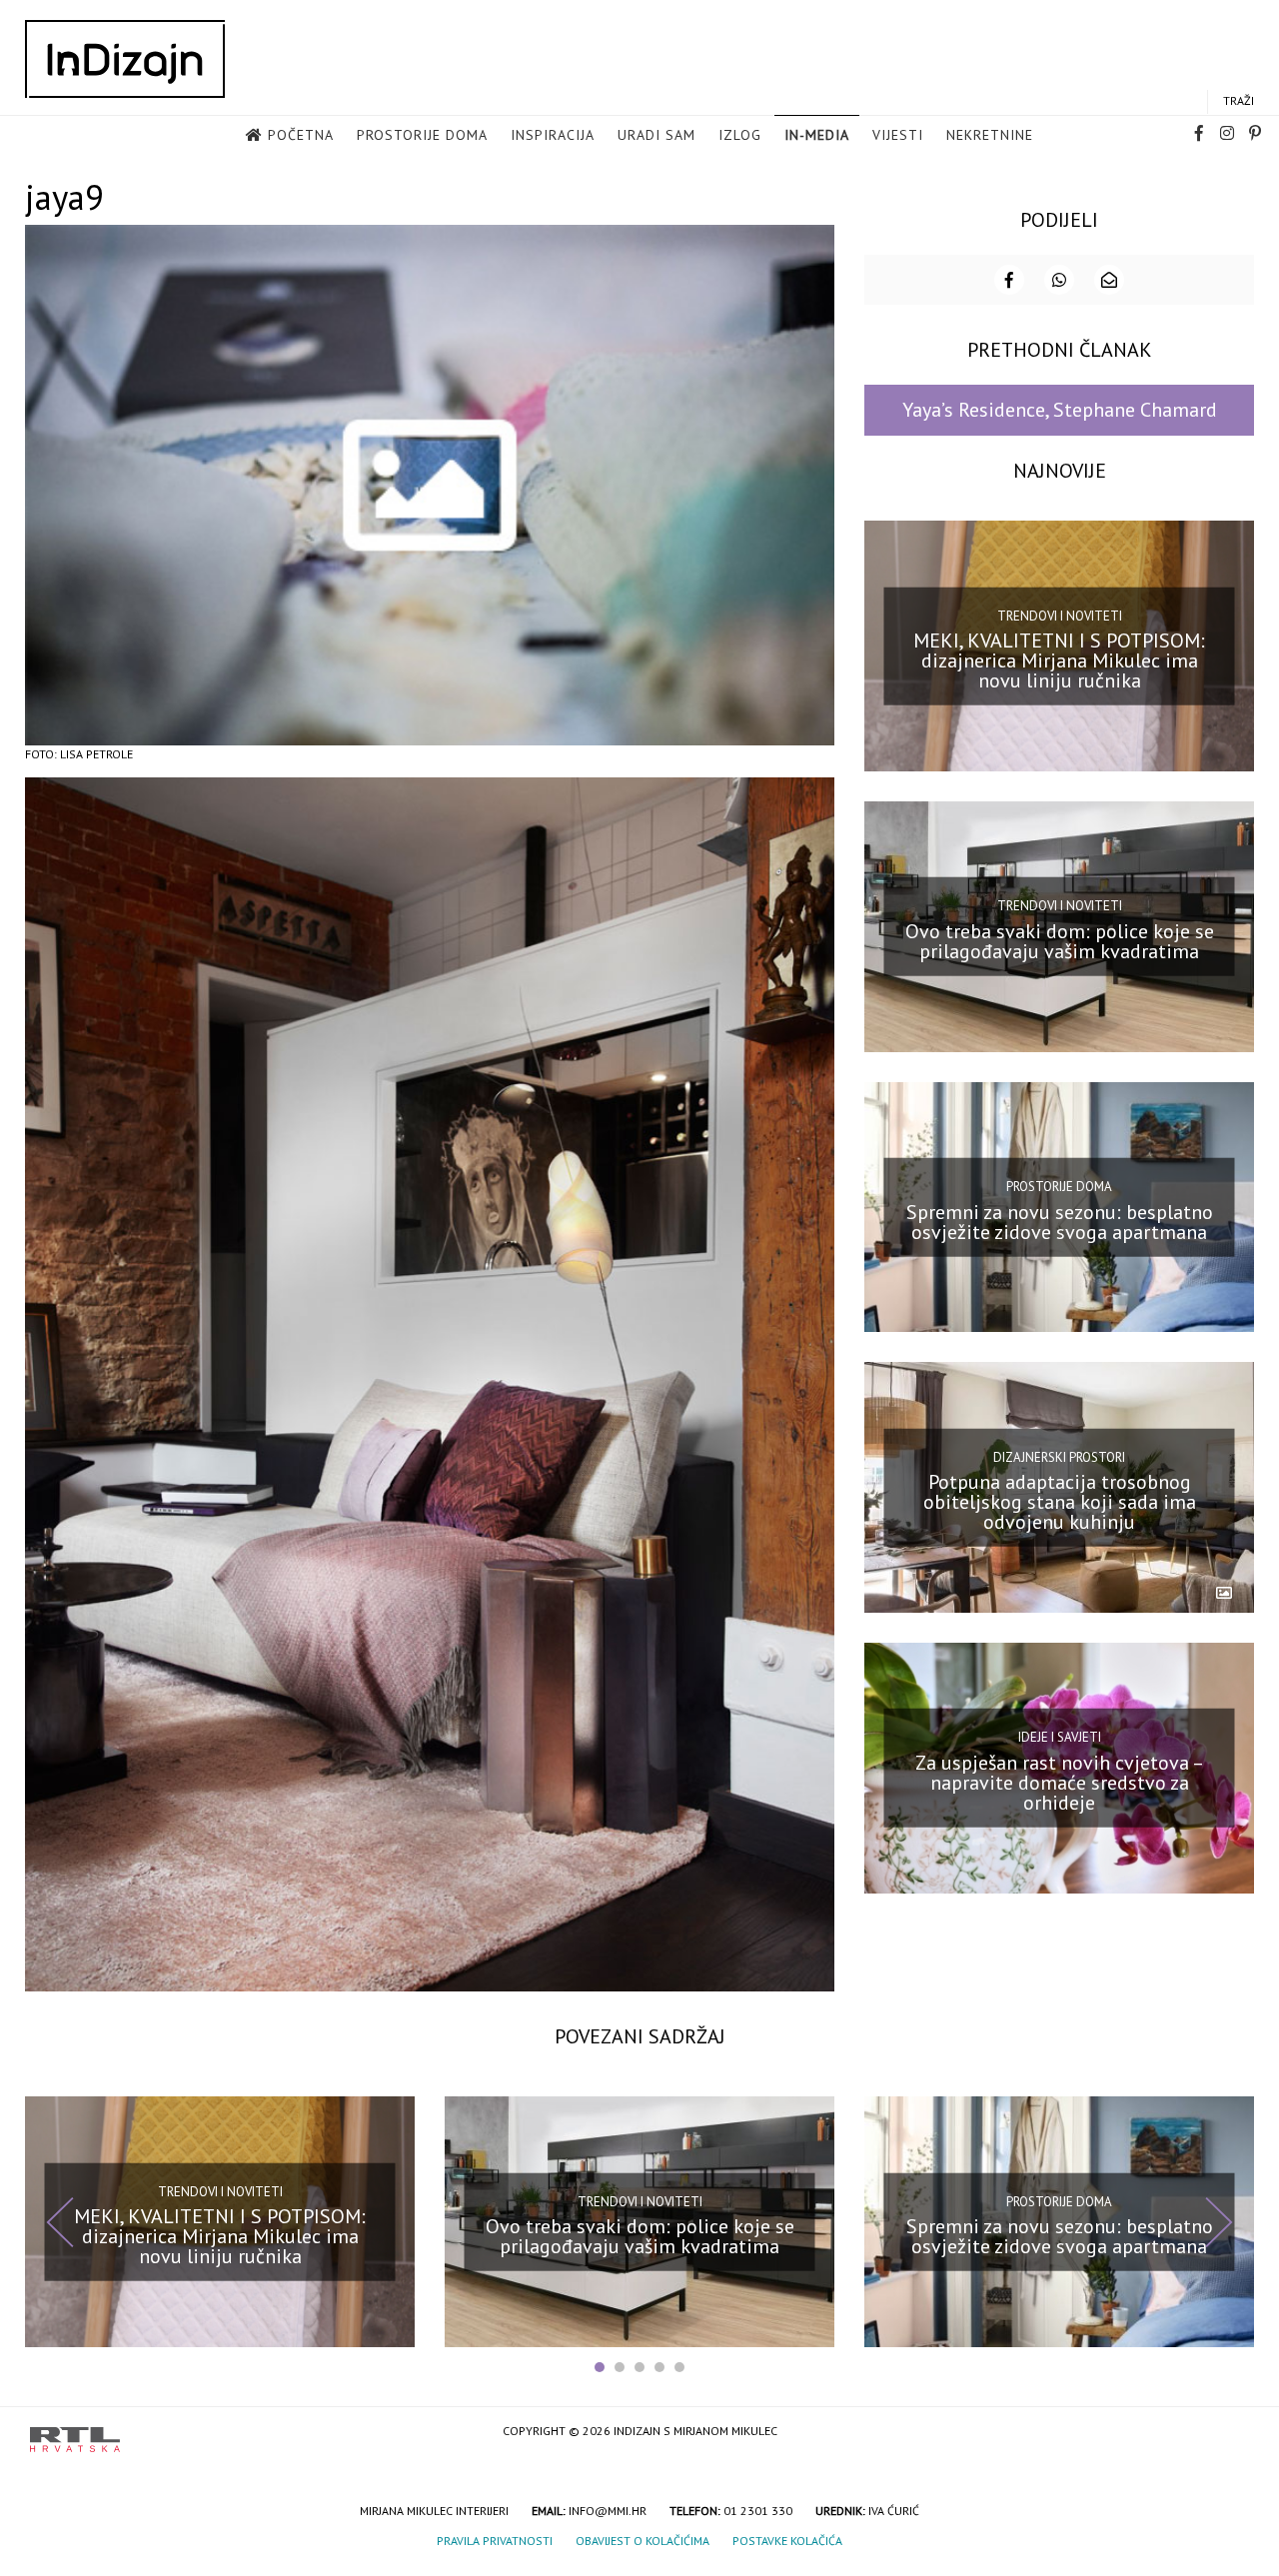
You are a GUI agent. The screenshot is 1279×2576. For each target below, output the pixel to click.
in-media (817, 135)
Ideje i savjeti (1060, 1737)
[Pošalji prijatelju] (1109, 280)
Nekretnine (990, 135)
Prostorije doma (422, 135)
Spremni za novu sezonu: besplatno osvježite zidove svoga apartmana (1060, 1221)
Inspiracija (553, 135)
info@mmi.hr (608, 2511)
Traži (1239, 100)
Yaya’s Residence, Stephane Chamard (1060, 410)
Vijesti (898, 135)
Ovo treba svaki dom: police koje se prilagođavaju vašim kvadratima (1060, 941)
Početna (301, 135)
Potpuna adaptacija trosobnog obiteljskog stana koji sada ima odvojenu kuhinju (1060, 1502)
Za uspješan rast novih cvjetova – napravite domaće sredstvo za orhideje (1060, 1783)
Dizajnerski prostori (1059, 1456)
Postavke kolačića (787, 2541)
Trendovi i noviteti (1060, 615)
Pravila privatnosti (495, 2541)
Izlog (740, 135)
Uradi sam (656, 135)
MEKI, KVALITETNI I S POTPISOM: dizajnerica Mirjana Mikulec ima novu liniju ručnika (1059, 660)
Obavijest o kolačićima (642, 2541)
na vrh (1229, 2433)
